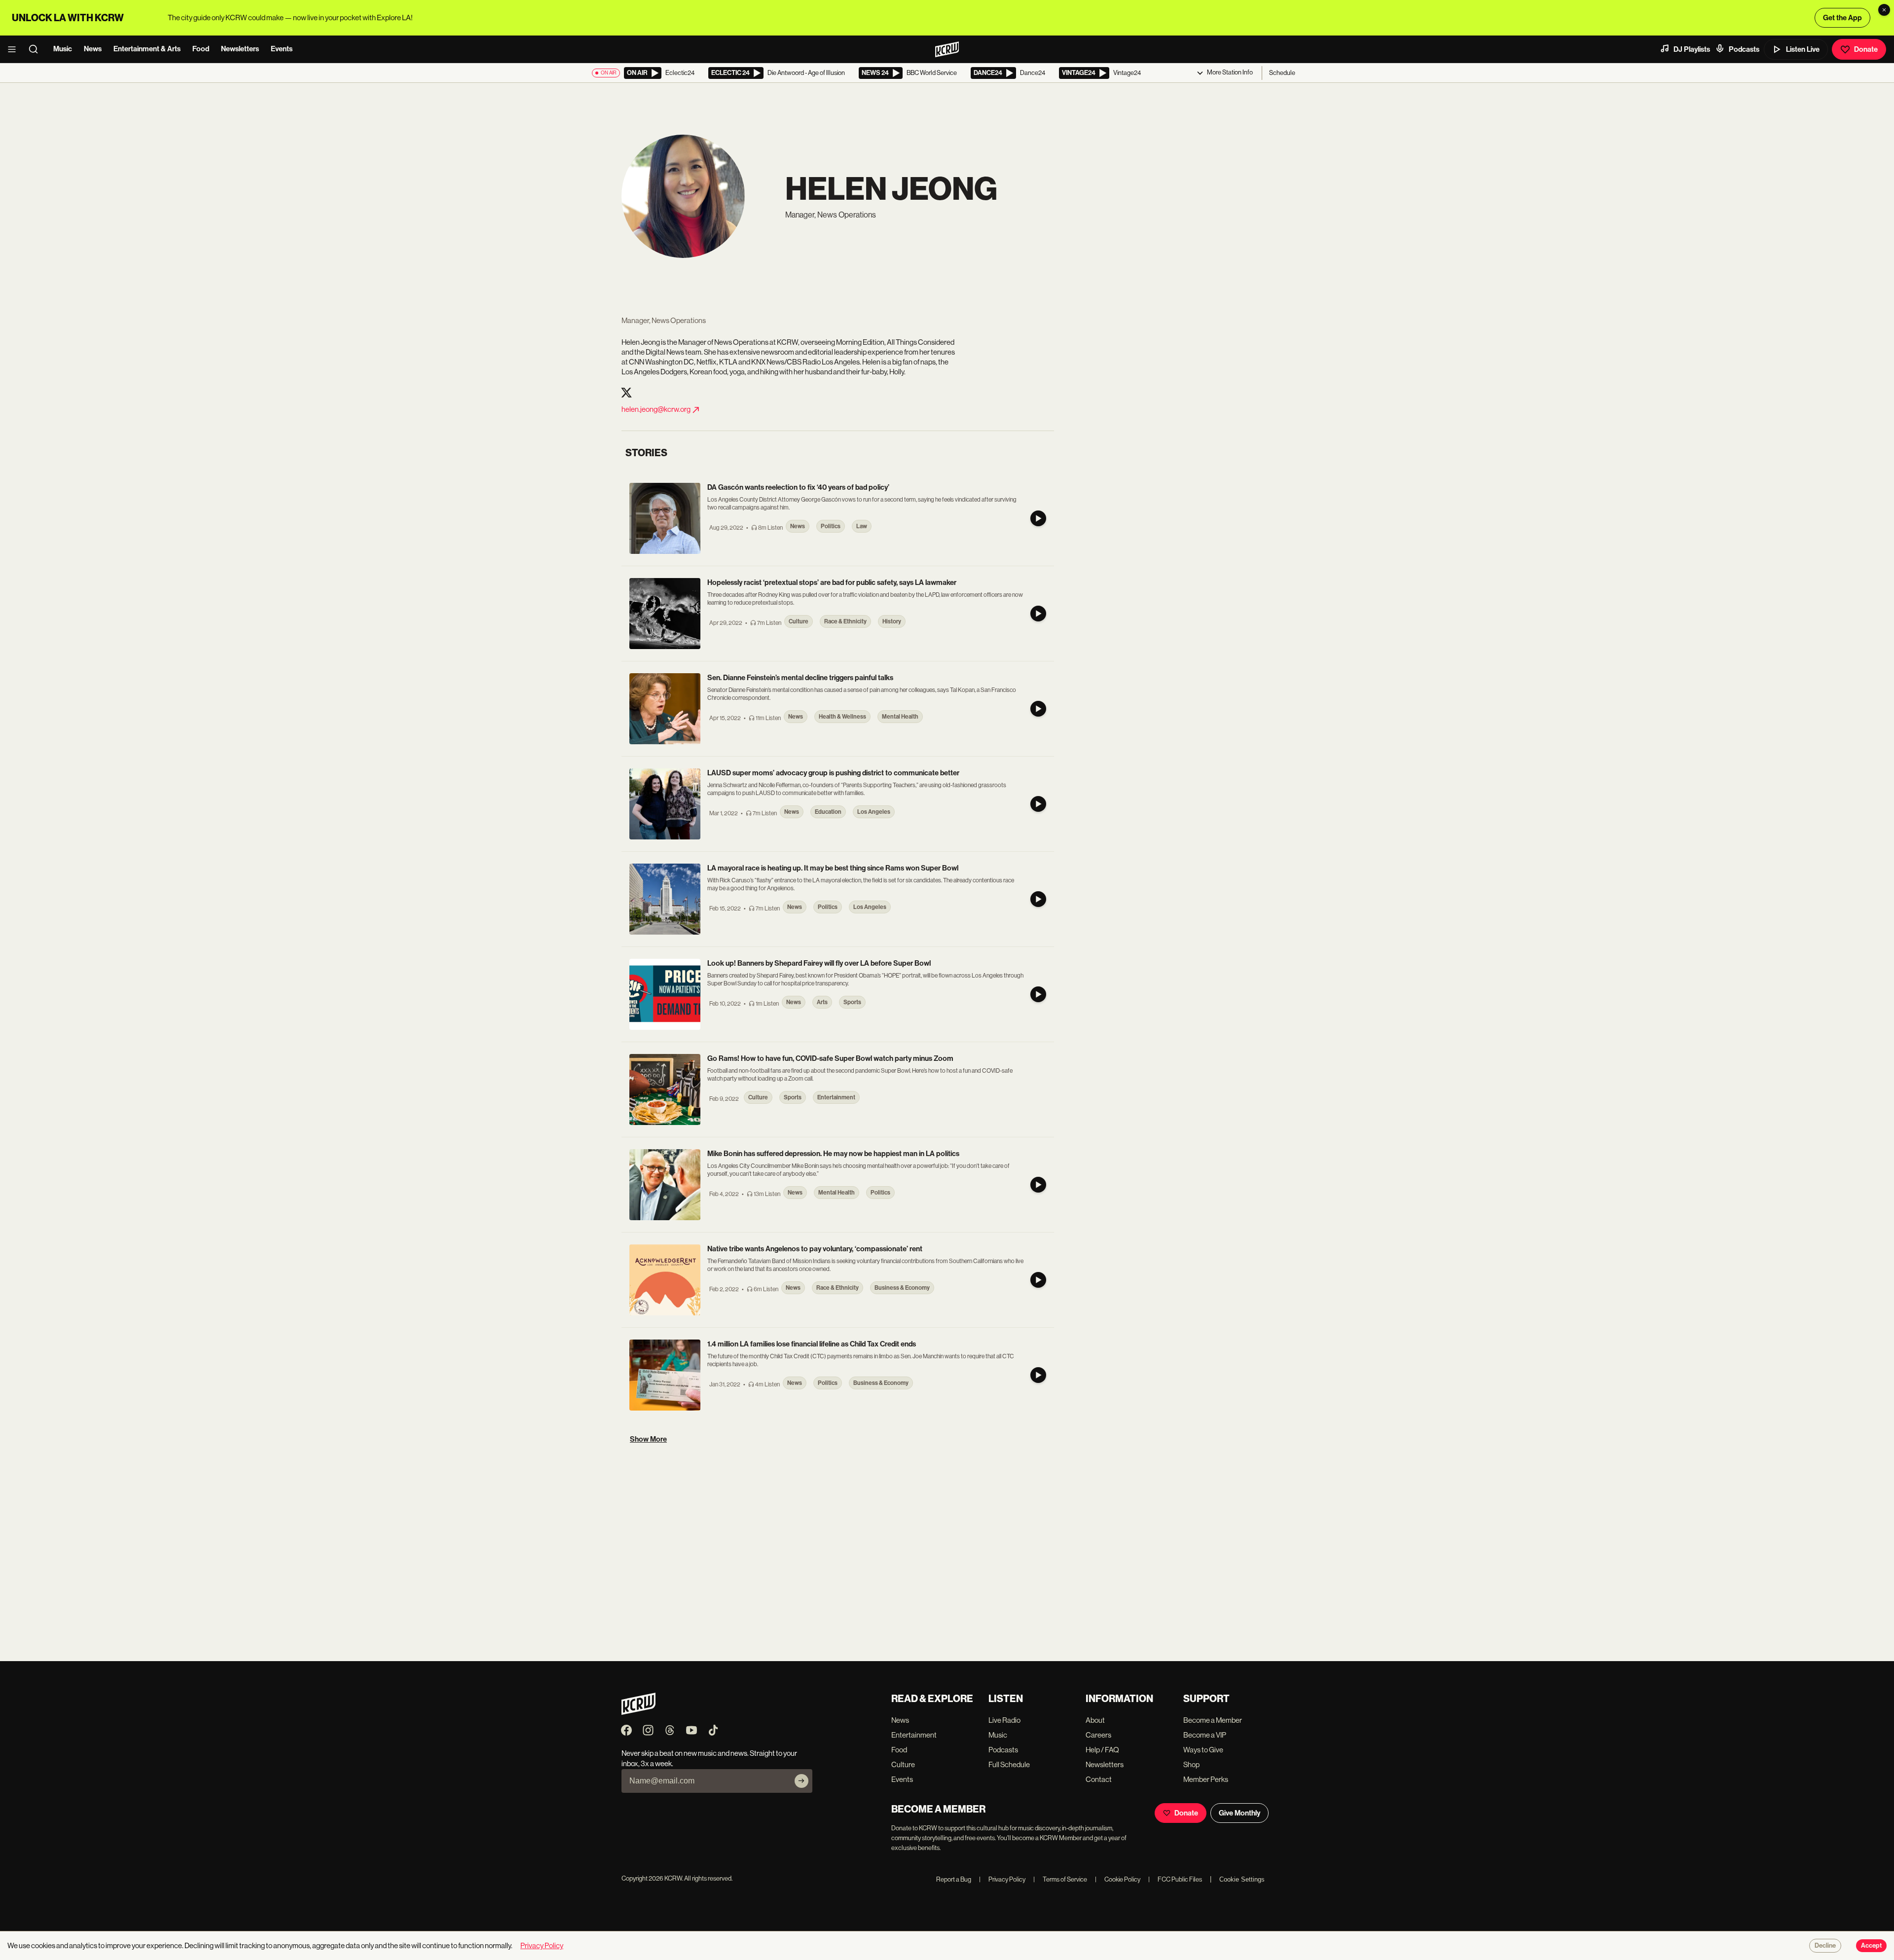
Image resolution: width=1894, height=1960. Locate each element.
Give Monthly (1239, 1813)
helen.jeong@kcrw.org (656, 409)
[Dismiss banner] (1884, 10)
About (1095, 1720)
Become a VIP (1205, 1735)
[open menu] (15, 49)
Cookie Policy (1118, 1879)
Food (201, 49)
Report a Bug (954, 1879)
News (93, 49)
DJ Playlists (1692, 49)
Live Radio (1004, 1720)
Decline (1825, 1946)
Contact (1099, 1779)
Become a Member (1213, 1720)
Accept (1871, 1946)
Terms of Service (1060, 1879)
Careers (1098, 1735)
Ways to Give (1203, 1750)
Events (282, 49)
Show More (648, 1439)
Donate (1866, 49)
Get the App (1842, 18)
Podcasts (1744, 49)
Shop (1191, 1764)
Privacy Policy (1002, 1879)
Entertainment (914, 1735)
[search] (36, 49)
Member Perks (1206, 1779)
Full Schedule (1009, 1764)
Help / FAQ (1102, 1750)
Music (63, 49)
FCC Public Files (1175, 1879)
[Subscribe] (801, 1781)
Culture (903, 1764)
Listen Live (1803, 49)
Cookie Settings (1242, 1879)
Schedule (1282, 73)
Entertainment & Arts (147, 49)
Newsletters (240, 49)
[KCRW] (638, 1712)
